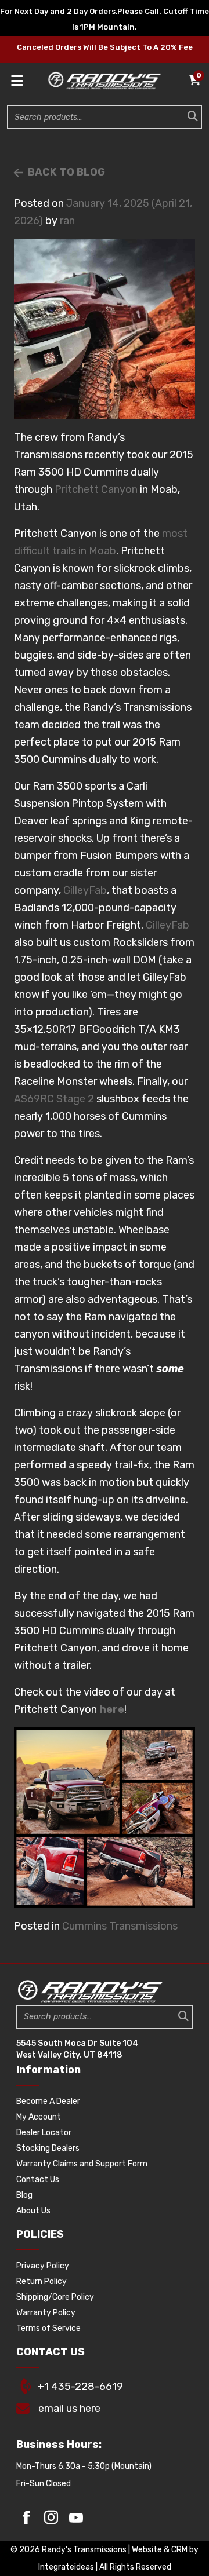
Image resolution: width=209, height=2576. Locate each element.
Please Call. (139, 11)
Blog (24, 2195)
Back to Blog (66, 172)
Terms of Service (48, 2328)
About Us (33, 2211)
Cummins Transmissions (120, 1926)
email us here (69, 2409)
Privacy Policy (43, 2266)
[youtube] (76, 2517)
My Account (39, 2117)
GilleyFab (85, 890)
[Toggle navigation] (17, 81)
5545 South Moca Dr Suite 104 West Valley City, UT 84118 (77, 2049)
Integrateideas (66, 2567)
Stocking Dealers (48, 2148)
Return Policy (42, 2281)
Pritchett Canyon (96, 489)
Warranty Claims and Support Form (82, 2164)
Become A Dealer (48, 2101)
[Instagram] (51, 2517)
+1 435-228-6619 (80, 2387)
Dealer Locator (44, 2133)
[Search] (189, 117)
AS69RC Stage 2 (54, 1099)
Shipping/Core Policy (55, 2297)
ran (67, 221)
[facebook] (26, 2517)
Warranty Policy (46, 2313)
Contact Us (38, 2179)
